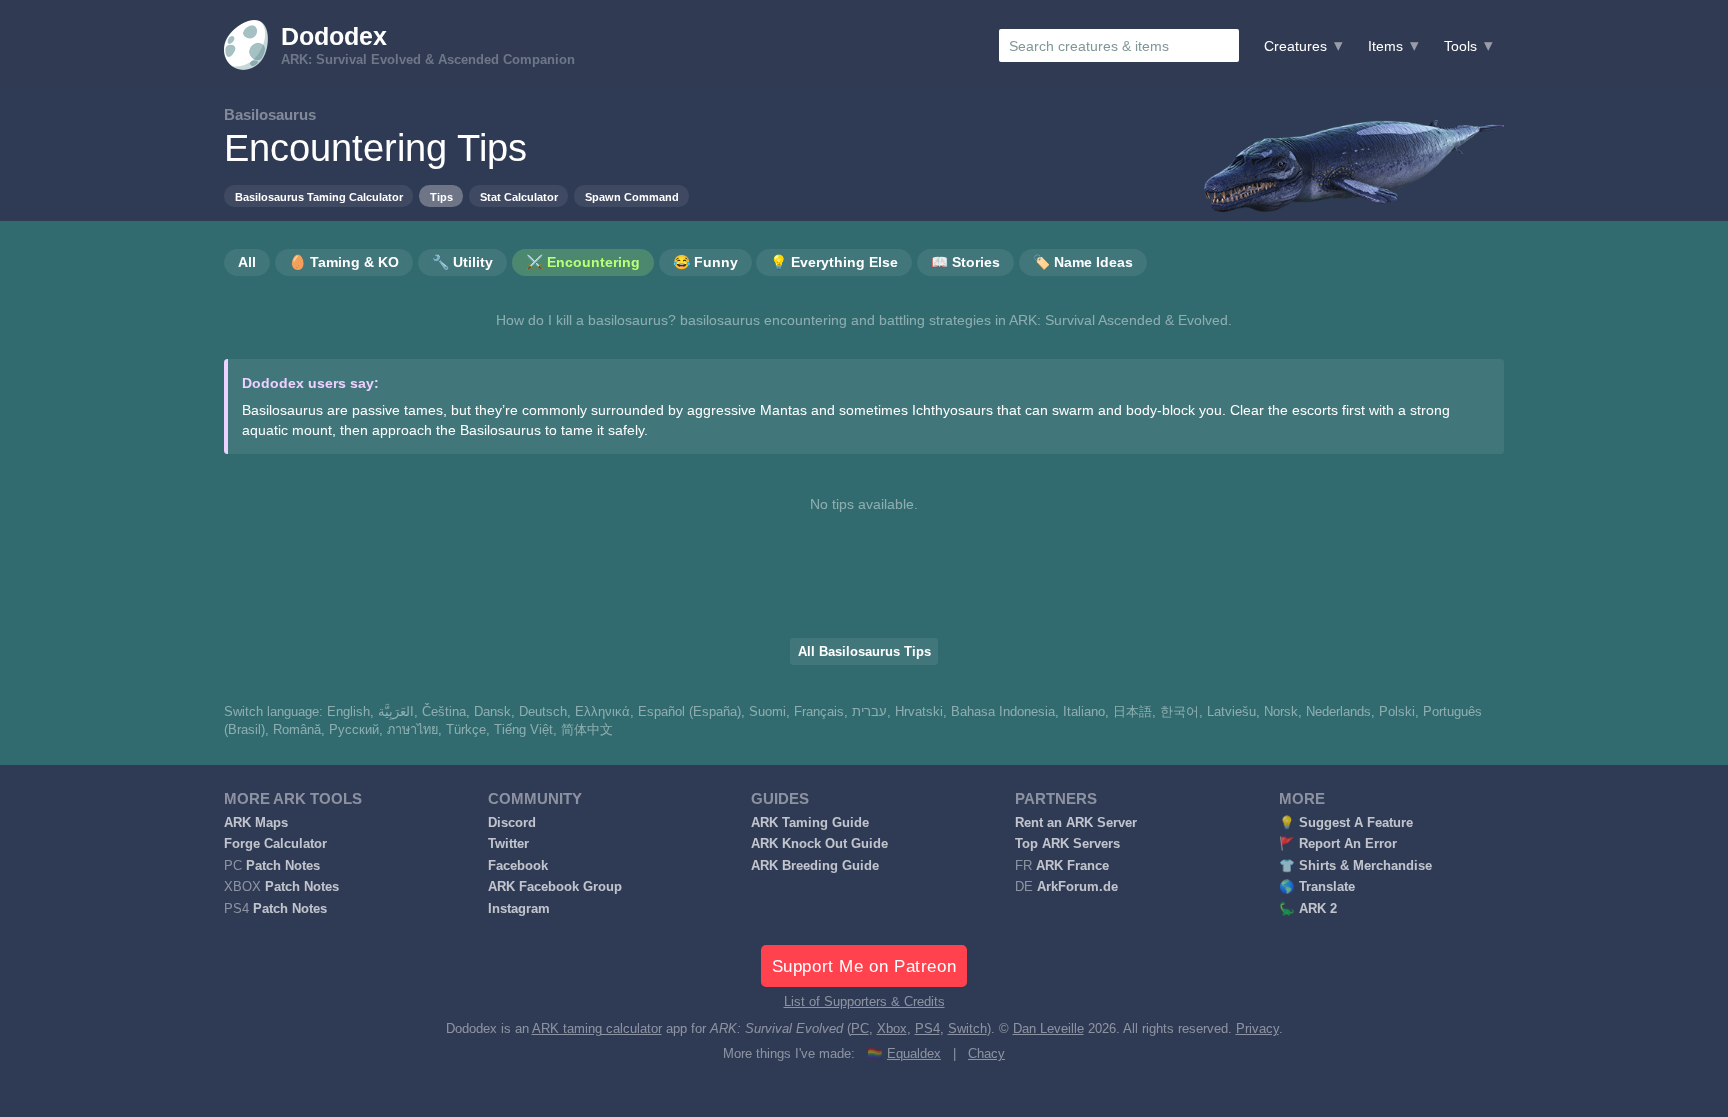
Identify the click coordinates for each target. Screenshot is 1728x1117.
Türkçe (466, 730)
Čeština (444, 712)
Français (819, 712)
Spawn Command (632, 197)
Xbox (892, 1029)
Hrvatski (919, 712)
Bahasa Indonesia (1003, 712)
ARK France (1072, 866)
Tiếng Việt (523, 730)
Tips (441, 197)
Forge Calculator (275, 844)
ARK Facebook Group (555, 887)
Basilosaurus (270, 114)
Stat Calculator (519, 197)
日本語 (1132, 712)
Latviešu (1231, 712)
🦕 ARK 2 (1308, 909)
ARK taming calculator (597, 1029)
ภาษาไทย (412, 730)
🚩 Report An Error (1338, 844)
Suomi (767, 712)
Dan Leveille (1048, 1029)
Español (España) (689, 712)
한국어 (1179, 712)
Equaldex (914, 1054)
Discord (512, 823)
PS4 (927, 1029)
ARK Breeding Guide (815, 866)
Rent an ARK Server (1076, 823)
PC (860, 1029)
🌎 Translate (1317, 887)
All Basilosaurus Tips (864, 652)
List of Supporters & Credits (864, 1002)
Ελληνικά (602, 712)
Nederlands (1338, 712)
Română (297, 730)
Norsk (1281, 712)
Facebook (518, 866)
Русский (354, 730)
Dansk (492, 712)
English (348, 712)
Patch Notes (283, 866)
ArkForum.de (1077, 887)
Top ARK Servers (1067, 844)
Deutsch (543, 712)
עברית (869, 712)
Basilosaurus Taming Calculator (319, 197)
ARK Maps (256, 823)
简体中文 (587, 730)
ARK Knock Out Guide (819, 844)
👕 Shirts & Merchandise (1355, 866)
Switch (967, 1029)
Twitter (508, 844)
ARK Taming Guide (810, 823)
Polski (1397, 712)
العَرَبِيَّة (396, 712)
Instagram (519, 909)
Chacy (986, 1054)
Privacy (1257, 1029)
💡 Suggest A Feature (1346, 823)
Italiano (1084, 712)
